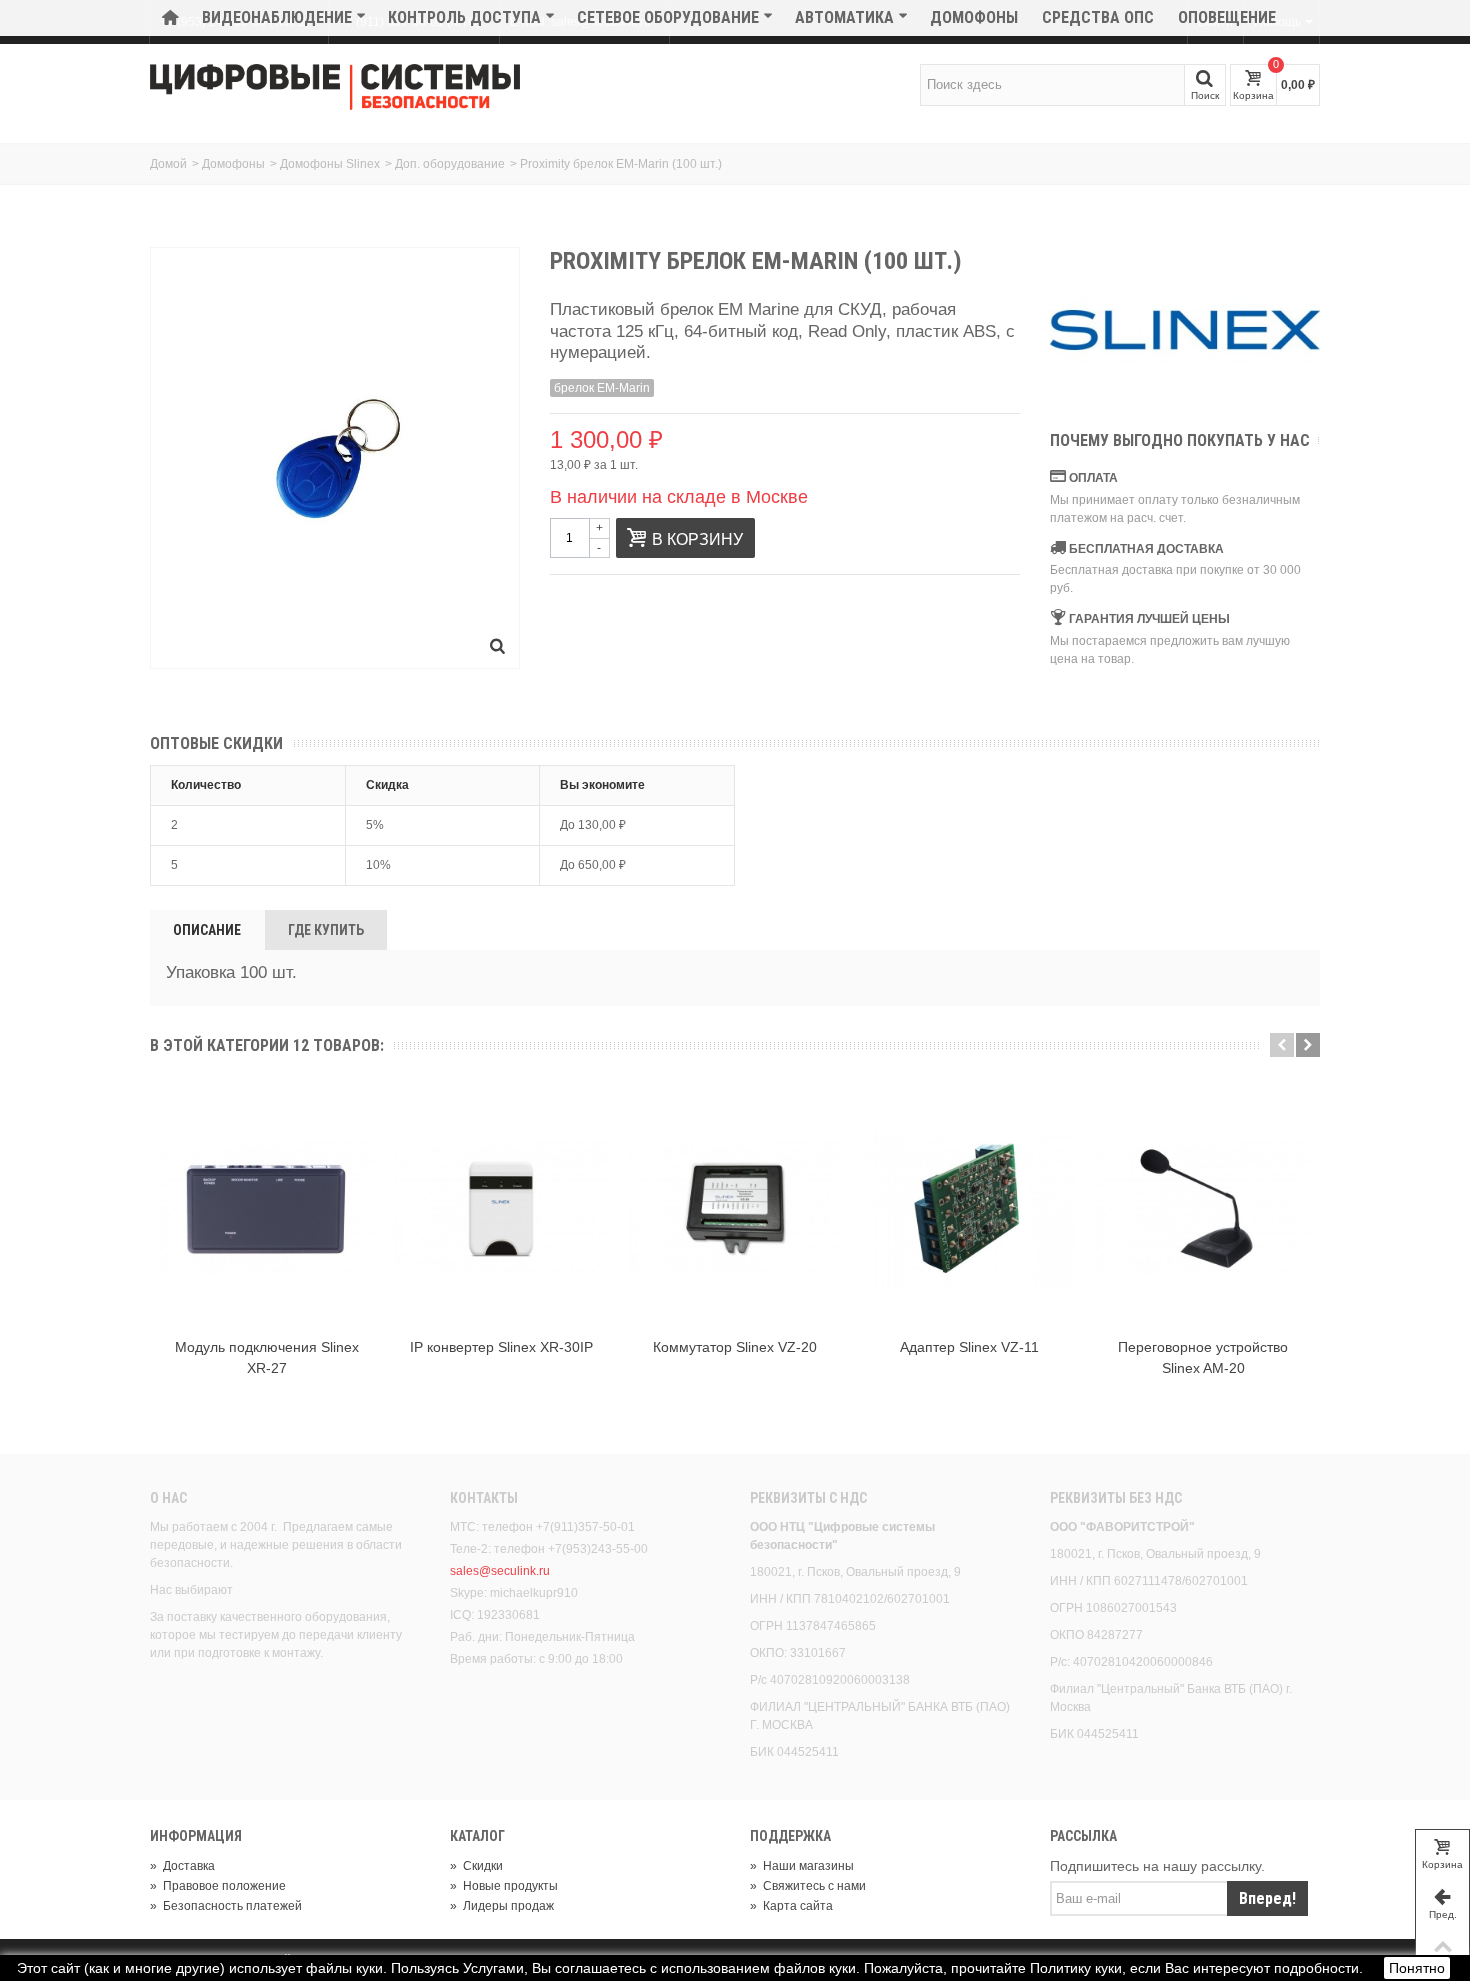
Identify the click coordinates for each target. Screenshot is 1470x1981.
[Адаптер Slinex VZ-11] (969, 1209)
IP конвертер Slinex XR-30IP (501, 1347)
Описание (207, 930)
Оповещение (1227, 17)
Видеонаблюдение (277, 17)
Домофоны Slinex (330, 164)
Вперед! (1267, 1898)
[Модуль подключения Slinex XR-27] (267, 1209)
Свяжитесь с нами (808, 1886)
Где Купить (326, 930)
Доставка (182, 1866)
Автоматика (844, 17)
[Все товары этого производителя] (1185, 330)
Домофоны (974, 17)
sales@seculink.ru (500, 1571)
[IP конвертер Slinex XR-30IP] (501, 1209)
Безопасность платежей (226, 1906)
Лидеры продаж (502, 1906)
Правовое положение (218, 1886)
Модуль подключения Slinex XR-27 (267, 1357)
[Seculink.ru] (335, 87)
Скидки (476, 1866)
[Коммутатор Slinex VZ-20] (735, 1209)
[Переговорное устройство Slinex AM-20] (1203, 1209)
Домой (168, 164)
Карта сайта (791, 1906)
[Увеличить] (498, 647)
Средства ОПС (1098, 17)
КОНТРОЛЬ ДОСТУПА (464, 17)
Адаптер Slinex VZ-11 (969, 1347)
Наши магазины (802, 1866)
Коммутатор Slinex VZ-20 (735, 1347)
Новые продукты (504, 1886)
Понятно (1417, 1968)
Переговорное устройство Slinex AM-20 (1203, 1357)
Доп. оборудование (450, 164)
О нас (168, 1498)
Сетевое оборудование (668, 17)
